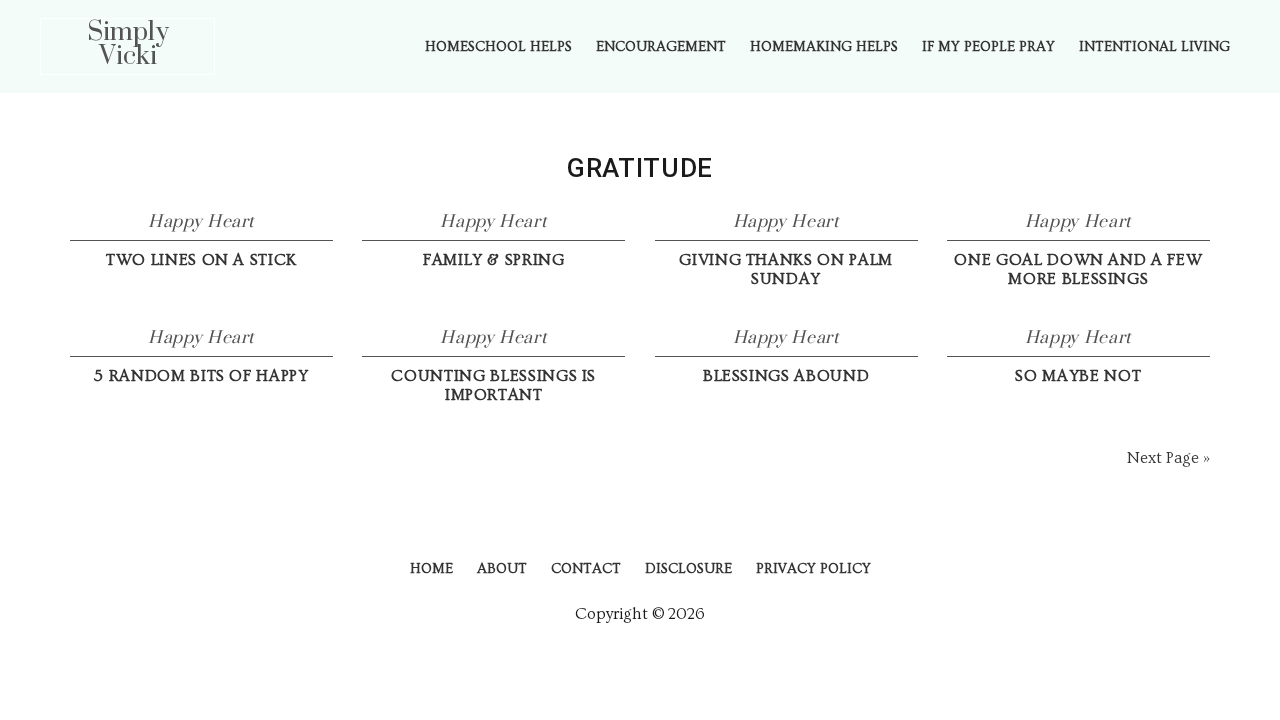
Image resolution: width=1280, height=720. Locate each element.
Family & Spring (494, 260)
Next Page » (1168, 458)
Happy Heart (201, 222)
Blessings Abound (786, 376)
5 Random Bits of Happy (201, 376)
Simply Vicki (128, 44)
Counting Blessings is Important (493, 385)
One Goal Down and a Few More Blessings (1078, 269)
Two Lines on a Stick (201, 260)
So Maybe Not (1078, 376)
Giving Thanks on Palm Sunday (786, 269)
